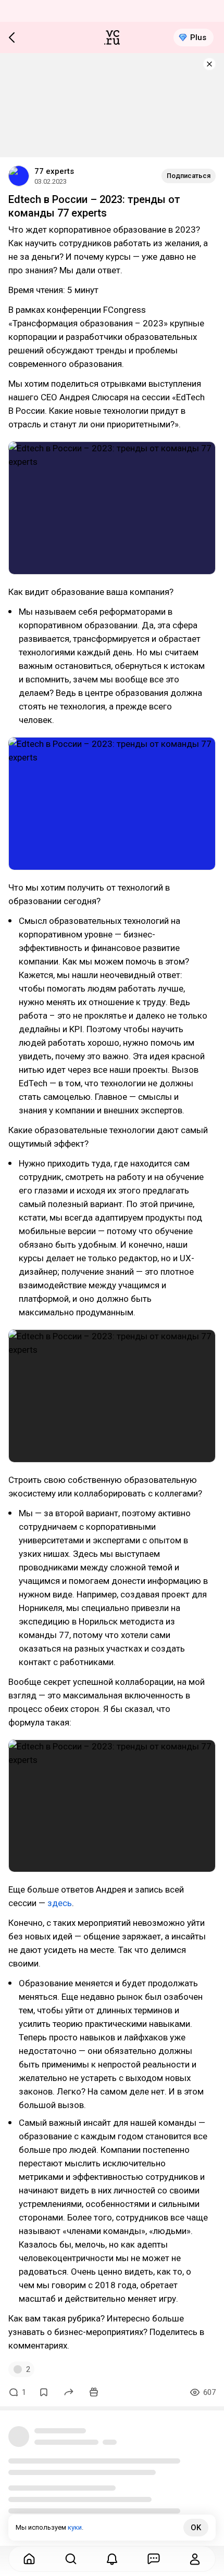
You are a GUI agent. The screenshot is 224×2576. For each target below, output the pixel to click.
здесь (60, 1903)
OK (196, 2528)
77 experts (54, 171)
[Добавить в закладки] (44, 2392)
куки (75, 2527)
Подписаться (189, 176)
